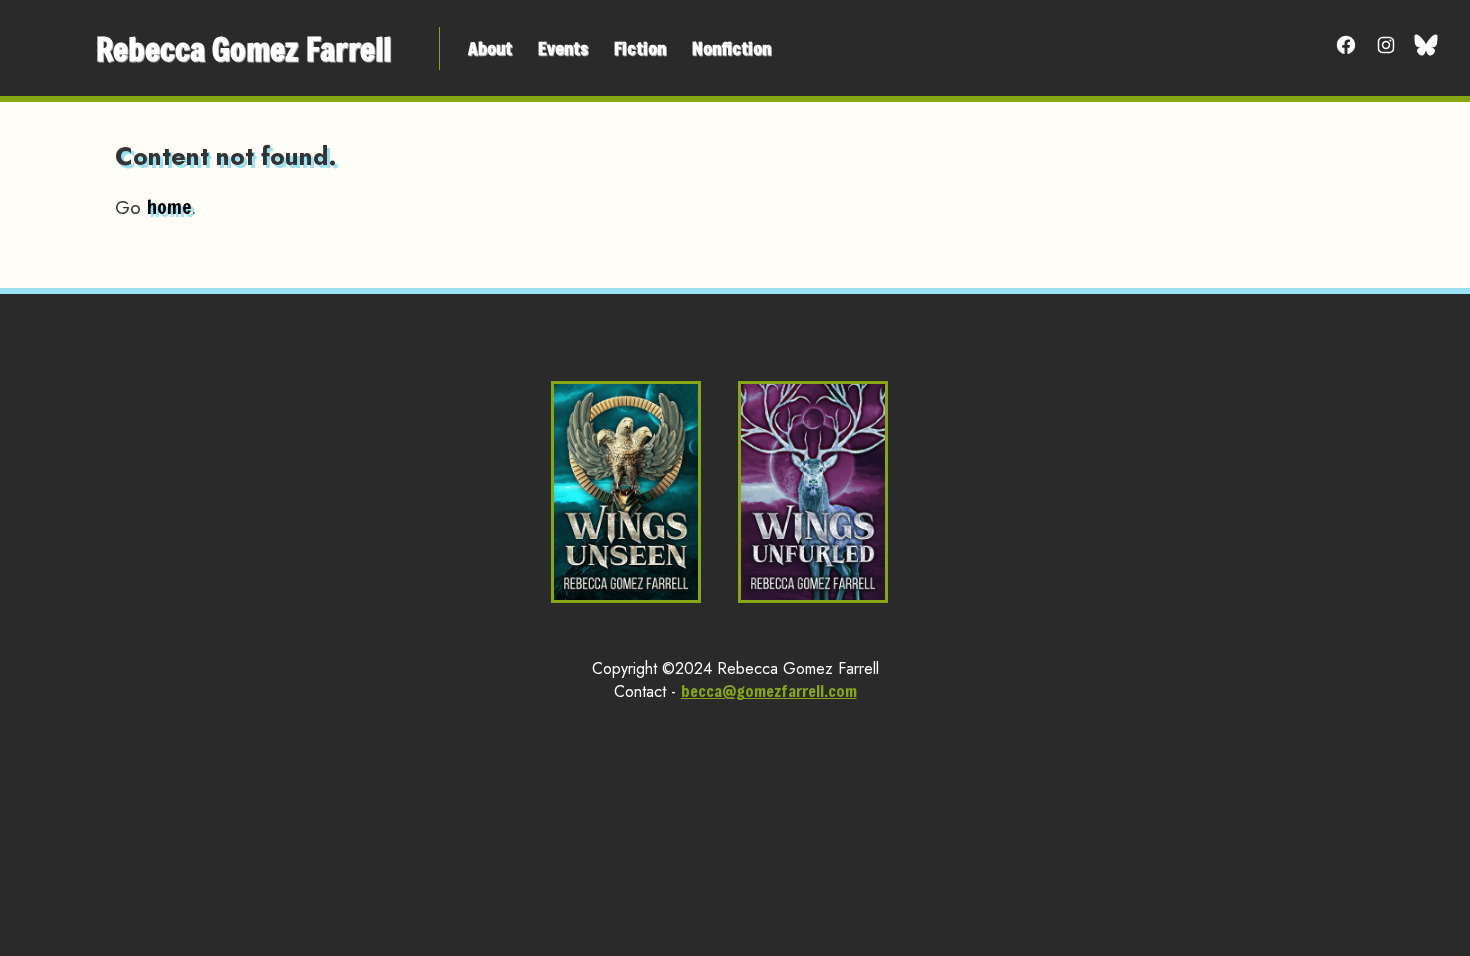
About (490, 48)
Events (563, 48)
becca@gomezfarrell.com (769, 690)
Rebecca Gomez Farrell (243, 48)
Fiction (640, 48)
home (169, 206)
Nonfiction (731, 48)
